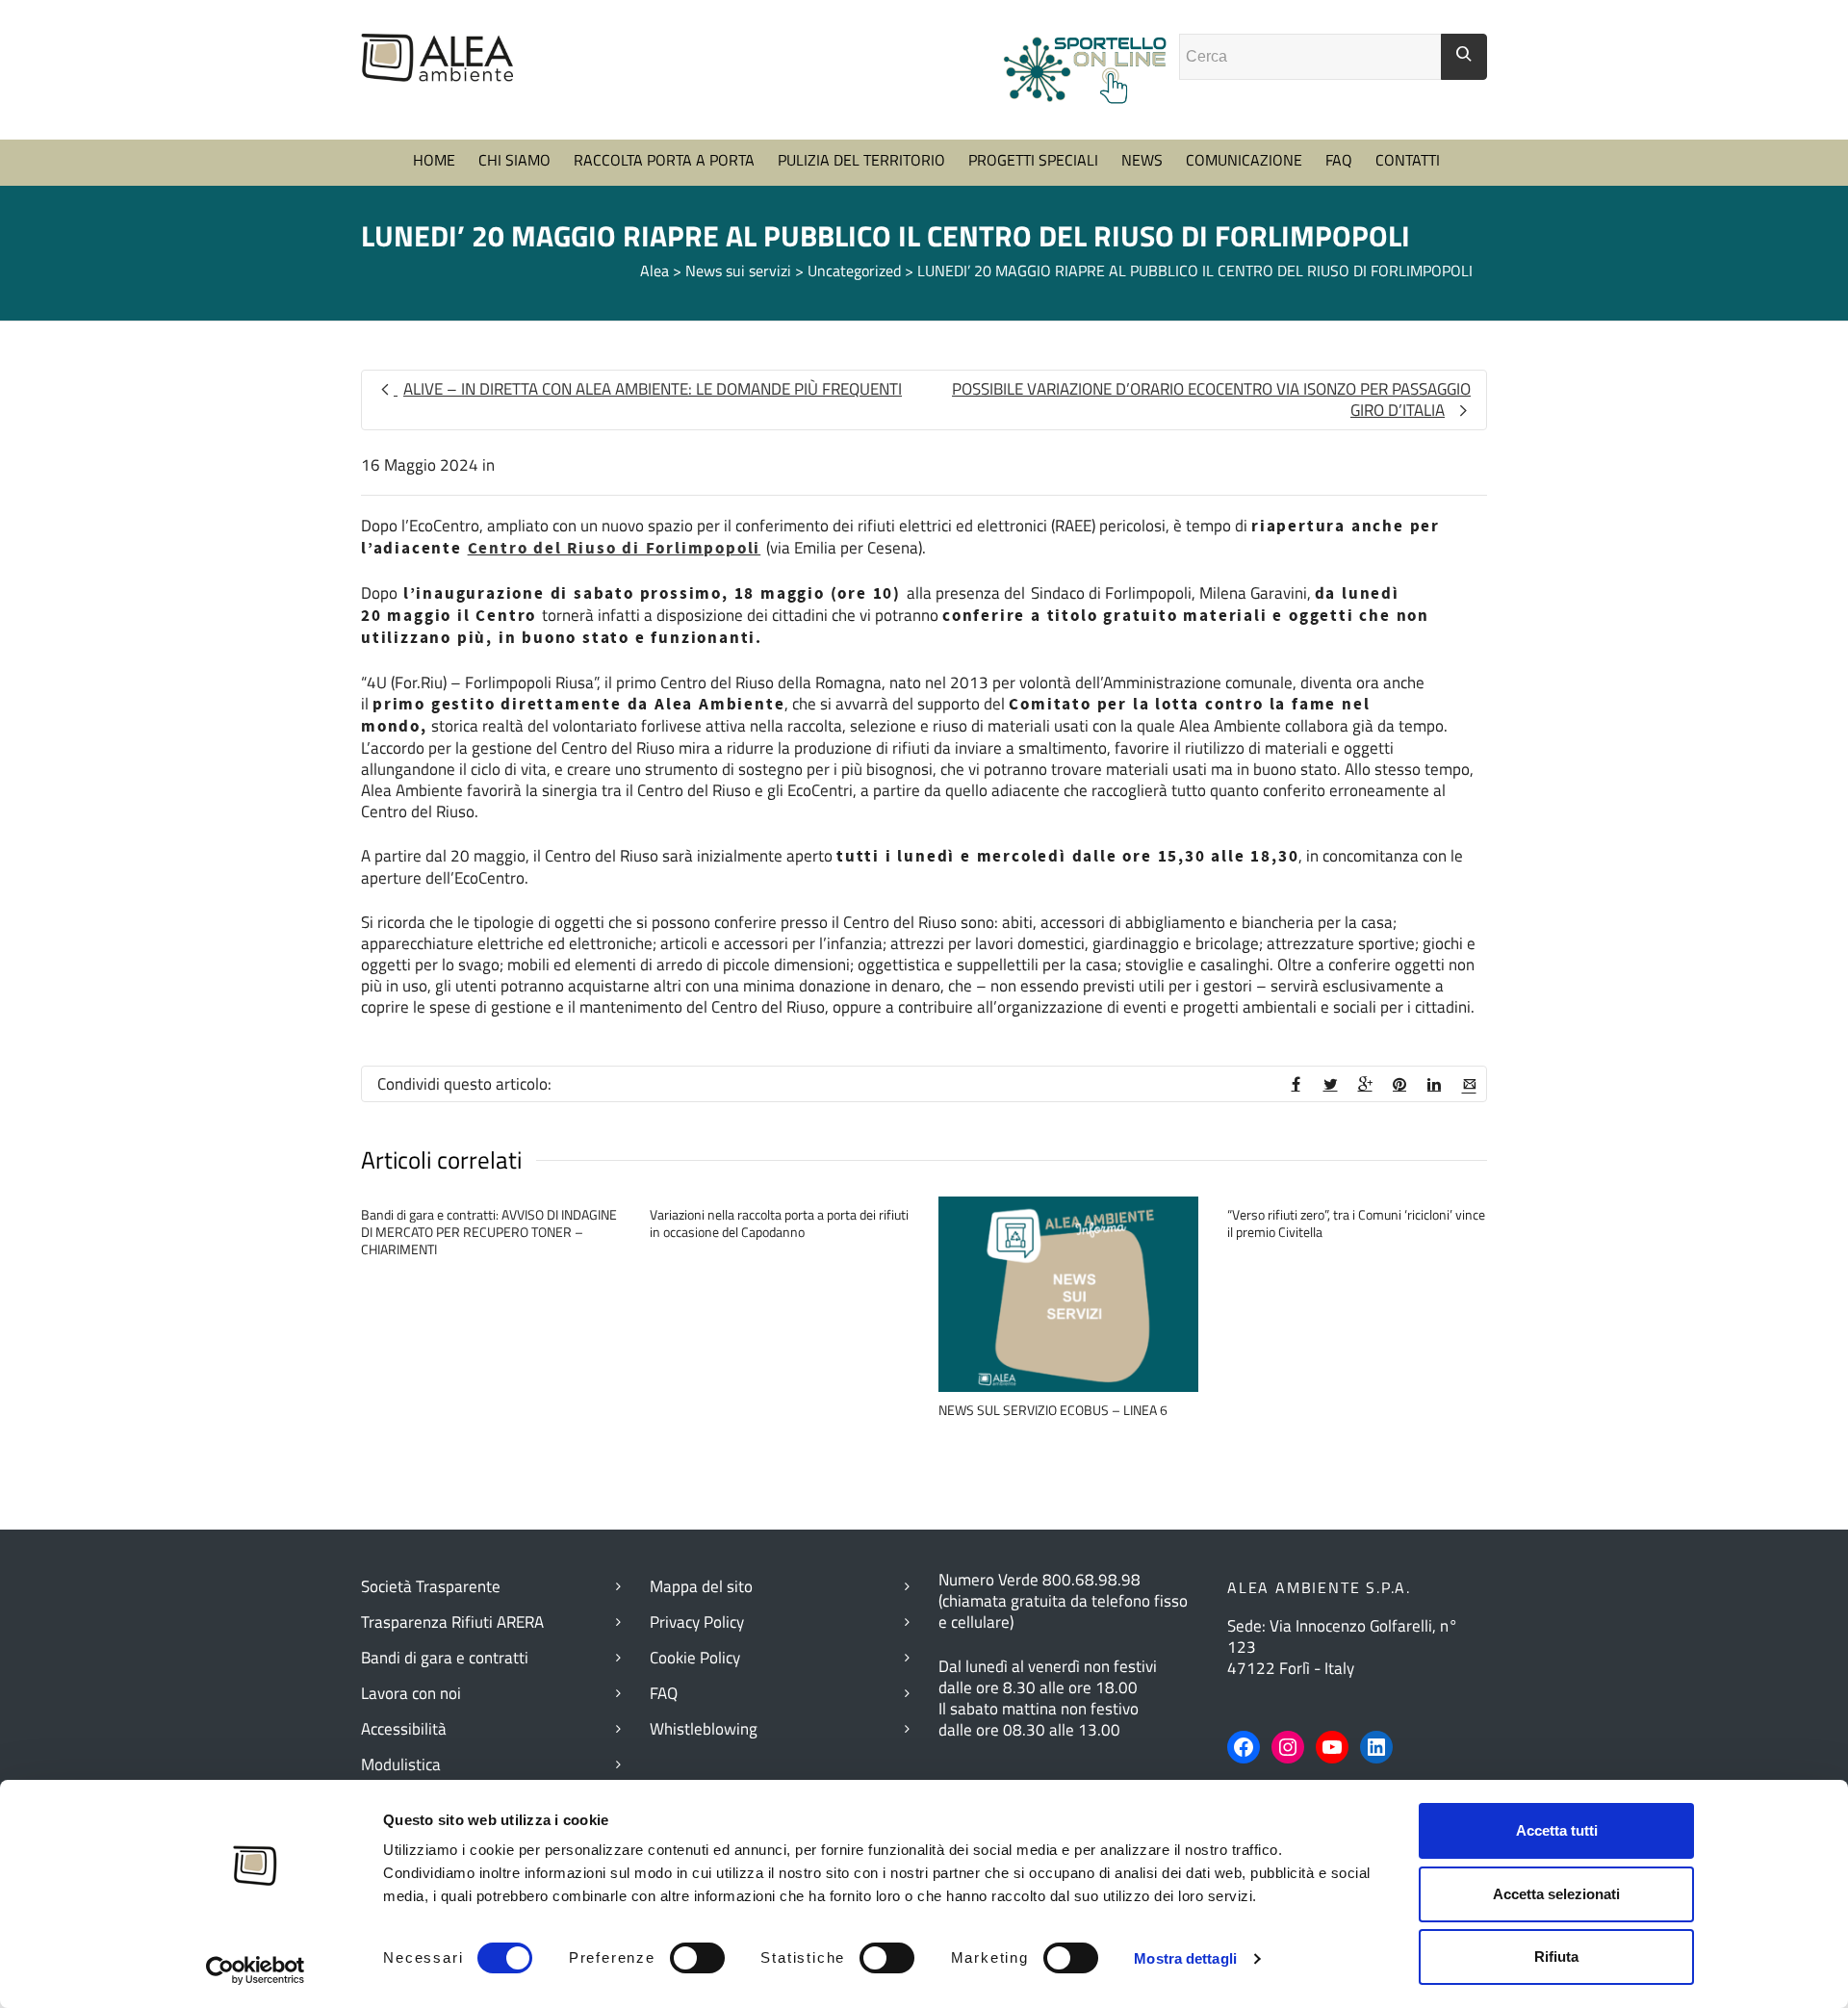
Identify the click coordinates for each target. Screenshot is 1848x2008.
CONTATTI (1408, 160)
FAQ (1339, 160)
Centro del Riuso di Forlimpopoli (615, 549)
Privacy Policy (697, 1622)
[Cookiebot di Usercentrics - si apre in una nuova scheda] (256, 1970)
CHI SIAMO (514, 160)
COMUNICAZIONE (1244, 160)
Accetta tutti (1557, 1830)
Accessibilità (404, 1729)
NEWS (1142, 160)
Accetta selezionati (1556, 1894)
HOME (434, 160)
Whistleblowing (704, 1729)
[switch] (697, 1958)
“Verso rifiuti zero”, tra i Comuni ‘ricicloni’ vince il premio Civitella (1356, 1223)
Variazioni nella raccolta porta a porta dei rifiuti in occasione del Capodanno (779, 1223)
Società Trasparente (431, 1586)
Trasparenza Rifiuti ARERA (452, 1622)
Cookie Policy (695, 1658)
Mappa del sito (701, 1586)
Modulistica (401, 1764)
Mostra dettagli (1185, 1958)
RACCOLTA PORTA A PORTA (664, 160)
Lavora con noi (411, 1693)
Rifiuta (1556, 1957)
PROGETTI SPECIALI (1033, 160)
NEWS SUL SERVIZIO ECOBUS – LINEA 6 (1053, 1410)
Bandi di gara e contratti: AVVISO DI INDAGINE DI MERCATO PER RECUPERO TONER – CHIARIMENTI (489, 1232)
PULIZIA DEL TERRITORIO (861, 160)
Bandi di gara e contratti (445, 1658)
